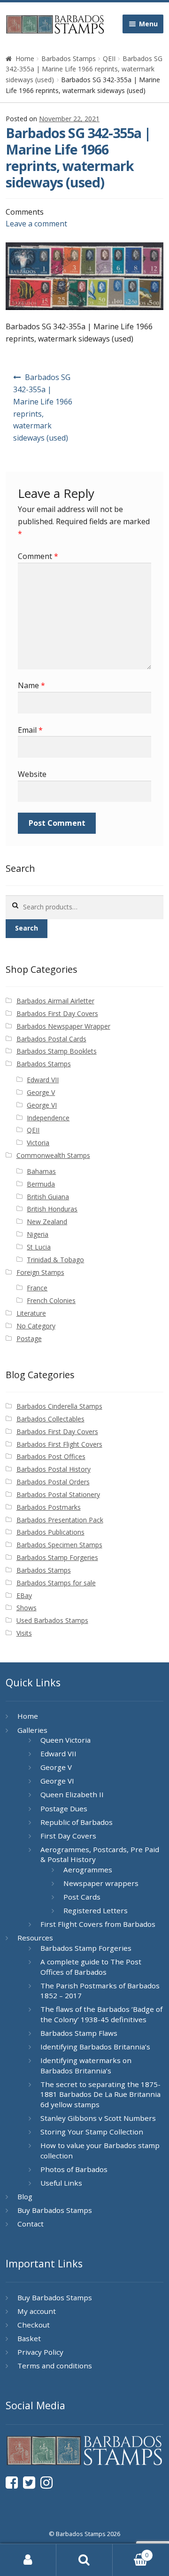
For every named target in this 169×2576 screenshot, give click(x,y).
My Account (28, 2560)
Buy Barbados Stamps (55, 2210)
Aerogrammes (88, 1870)
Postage (29, 1338)
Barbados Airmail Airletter (55, 1001)
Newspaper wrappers (101, 1883)
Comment (38, 556)
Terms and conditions (55, 2366)
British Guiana (48, 1197)
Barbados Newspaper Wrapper (63, 1026)
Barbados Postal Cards (51, 1039)
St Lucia (39, 1247)
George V (41, 1092)
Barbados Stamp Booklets (57, 1051)
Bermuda (41, 1184)
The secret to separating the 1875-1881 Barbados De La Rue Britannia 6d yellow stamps (100, 2094)
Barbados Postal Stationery (58, 1494)
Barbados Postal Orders (53, 1482)
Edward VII (43, 1080)
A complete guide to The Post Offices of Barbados (91, 1967)
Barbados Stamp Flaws (79, 2033)
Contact (31, 2224)
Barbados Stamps (69, 58)
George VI (42, 1105)
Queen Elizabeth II (72, 1794)
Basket (29, 2338)
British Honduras (52, 1209)
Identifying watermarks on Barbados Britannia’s (86, 2065)
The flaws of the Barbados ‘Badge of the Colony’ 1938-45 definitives (101, 2014)
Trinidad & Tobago (55, 1260)
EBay (24, 1595)
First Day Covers (68, 1836)
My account (37, 2311)
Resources (35, 1938)
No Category (36, 1326)
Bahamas (41, 1171)
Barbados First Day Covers (57, 1013)
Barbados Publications (50, 1532)
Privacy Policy (40, 2352)
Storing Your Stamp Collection (92, 2132)
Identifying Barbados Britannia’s (95, 2047)
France (37, 1288)
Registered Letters (96, 1910)
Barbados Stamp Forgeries (57, 1557)
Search (27, 928)
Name (31, 685)
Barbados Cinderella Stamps (59, 1406)
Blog (25, 2196)
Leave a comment (36, 224)
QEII (109, 58)
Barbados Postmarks (49, 1507)
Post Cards (82, 1897)
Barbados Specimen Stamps (59, 1545)
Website (32, 774)
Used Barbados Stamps (52, 1620)
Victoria (38, 1143)
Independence (48, 1118)
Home (25, 58)
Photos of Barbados (74, 2169)
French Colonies (51, 1300)
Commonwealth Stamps (53, 1155)
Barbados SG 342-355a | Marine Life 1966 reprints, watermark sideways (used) (84, 69)
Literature (31, 1313)
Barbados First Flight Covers (59, 1444)
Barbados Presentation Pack (60, 1520)
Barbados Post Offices (51, 1456)
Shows (27, 1608)
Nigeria (38, 1234)
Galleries (32, 1730)
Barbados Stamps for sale (56, 1583)
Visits (24, 1633)
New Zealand (47, 1222)
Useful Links (61, 2183)
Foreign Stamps (40, 1272)
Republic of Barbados (77, 1822)
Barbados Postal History (54, 1469)
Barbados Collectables (50, 1419)
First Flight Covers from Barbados (98, 1924)
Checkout (34, 2325)
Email (30, 730)
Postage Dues (64, 1808)
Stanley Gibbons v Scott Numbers (98, 2118)
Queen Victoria (65, 1740)
